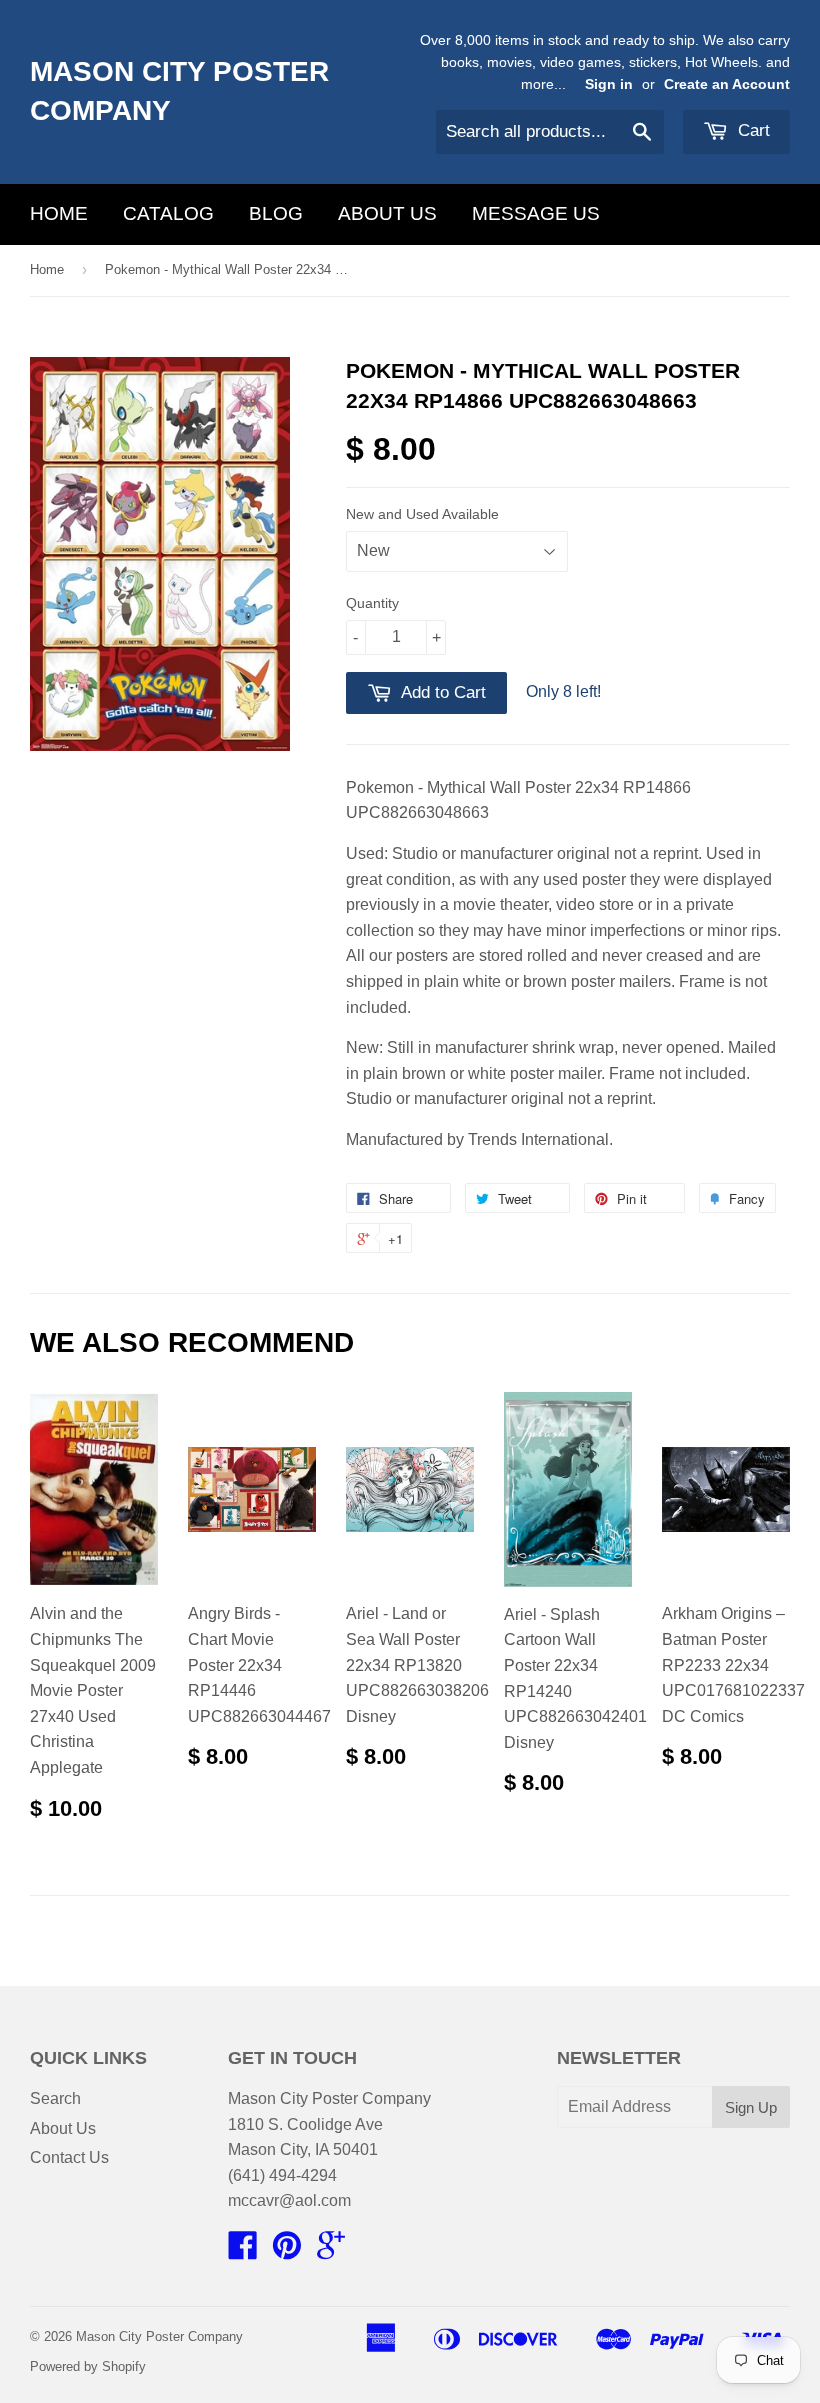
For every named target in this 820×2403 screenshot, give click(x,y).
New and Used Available (422, 514)
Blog (276, 213)
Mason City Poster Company (179, 91)
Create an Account (727, 84)
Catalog (168, 213)
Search (55, 2098)
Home (59, 213)
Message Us (536, 213)
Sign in (609, 84)
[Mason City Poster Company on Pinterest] (287, 2251)
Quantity (372, 603)
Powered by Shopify (88, 2366)
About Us (387, 213)
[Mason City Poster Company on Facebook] (243, 2251)
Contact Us (69, 2157)
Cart (751, 130)
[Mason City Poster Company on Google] (331, 2251)
